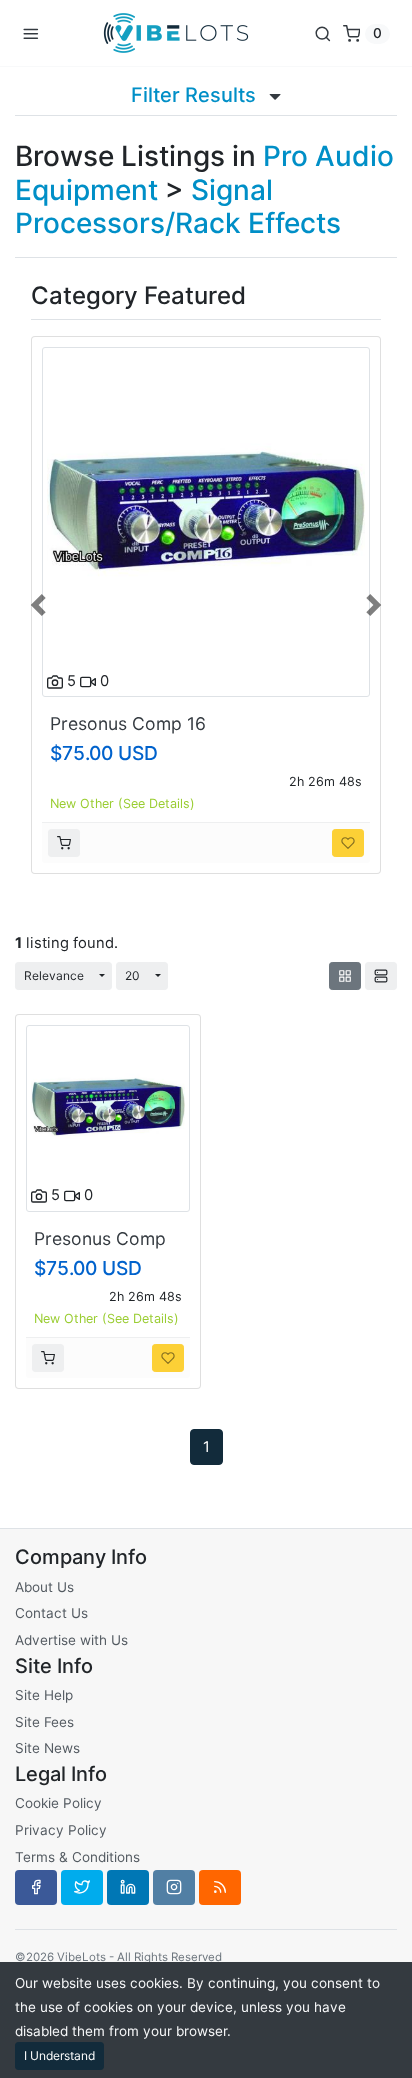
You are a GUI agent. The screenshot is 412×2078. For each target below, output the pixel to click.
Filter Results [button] (196, 95)
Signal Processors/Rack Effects (178, 207)
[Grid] (345, 976)
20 (132, 975)
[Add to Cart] (64, 843)
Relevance (54, 975)
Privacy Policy (61, 1830)
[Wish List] (348, 843)
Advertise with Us (71, 1640)
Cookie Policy (58, 1803)
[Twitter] (82, 1887)
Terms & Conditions (77, 1857)
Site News (47, 1748)
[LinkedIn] (128, 1887)
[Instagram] (174, 1887)
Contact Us (51, 1613)
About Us (44, 1587)
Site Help (44, 1695)
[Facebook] (36, 1887)
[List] (381, 976)
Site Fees (44, 1722)
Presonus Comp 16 (128, 723)
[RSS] (220, 1887)
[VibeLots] (176, 33)
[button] (40, 603)
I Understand (59, 2055)
